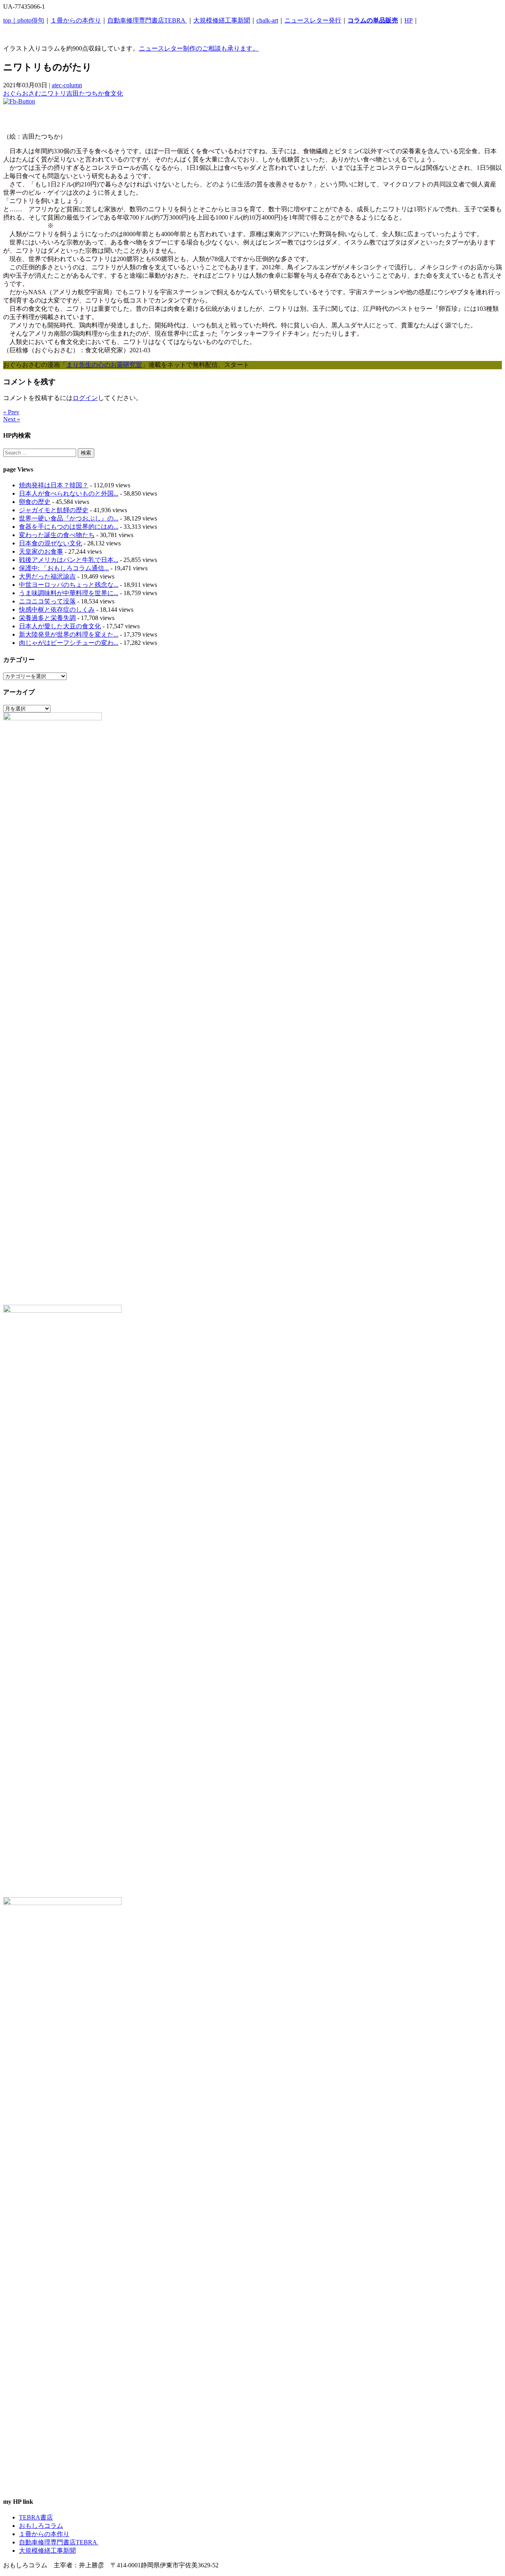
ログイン (85, 398)
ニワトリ (54, 93)
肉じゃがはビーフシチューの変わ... (69, 643)
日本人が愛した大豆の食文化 (60, 626)
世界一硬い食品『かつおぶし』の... (69, 518)
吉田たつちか (85, 93)
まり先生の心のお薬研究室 (104, 365)
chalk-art (267, 20)
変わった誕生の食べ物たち (57, 535)
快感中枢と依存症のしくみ (57, 610)
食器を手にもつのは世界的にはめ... (69, 527)
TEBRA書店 (36, 2517)
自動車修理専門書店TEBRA (147, 20)
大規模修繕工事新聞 (222, 20)
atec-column (67, 85)
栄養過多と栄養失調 (47, 618)
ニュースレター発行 (313, 20)
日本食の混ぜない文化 (50, 543)
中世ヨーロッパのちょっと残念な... (69, 585)
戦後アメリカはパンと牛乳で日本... (69, 560)
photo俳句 (31, 20)
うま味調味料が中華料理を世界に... (69, 593)
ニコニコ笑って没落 (47, 601)
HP (409, 20)
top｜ (10, 20)
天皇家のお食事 (41, 551)
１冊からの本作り (76, 20)
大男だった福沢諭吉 (47, 576)
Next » (12, 419)
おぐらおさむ (22, 93)
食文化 (114, 93)
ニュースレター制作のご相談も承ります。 (199, 48)
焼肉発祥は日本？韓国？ (54, 485)
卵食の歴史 (35, 502)
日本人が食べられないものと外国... (69, 493)
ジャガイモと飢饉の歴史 (54, 510)
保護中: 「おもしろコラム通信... (64, 568)
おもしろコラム (41, 2526)
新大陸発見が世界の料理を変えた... (69, 634)
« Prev (11, 412)
